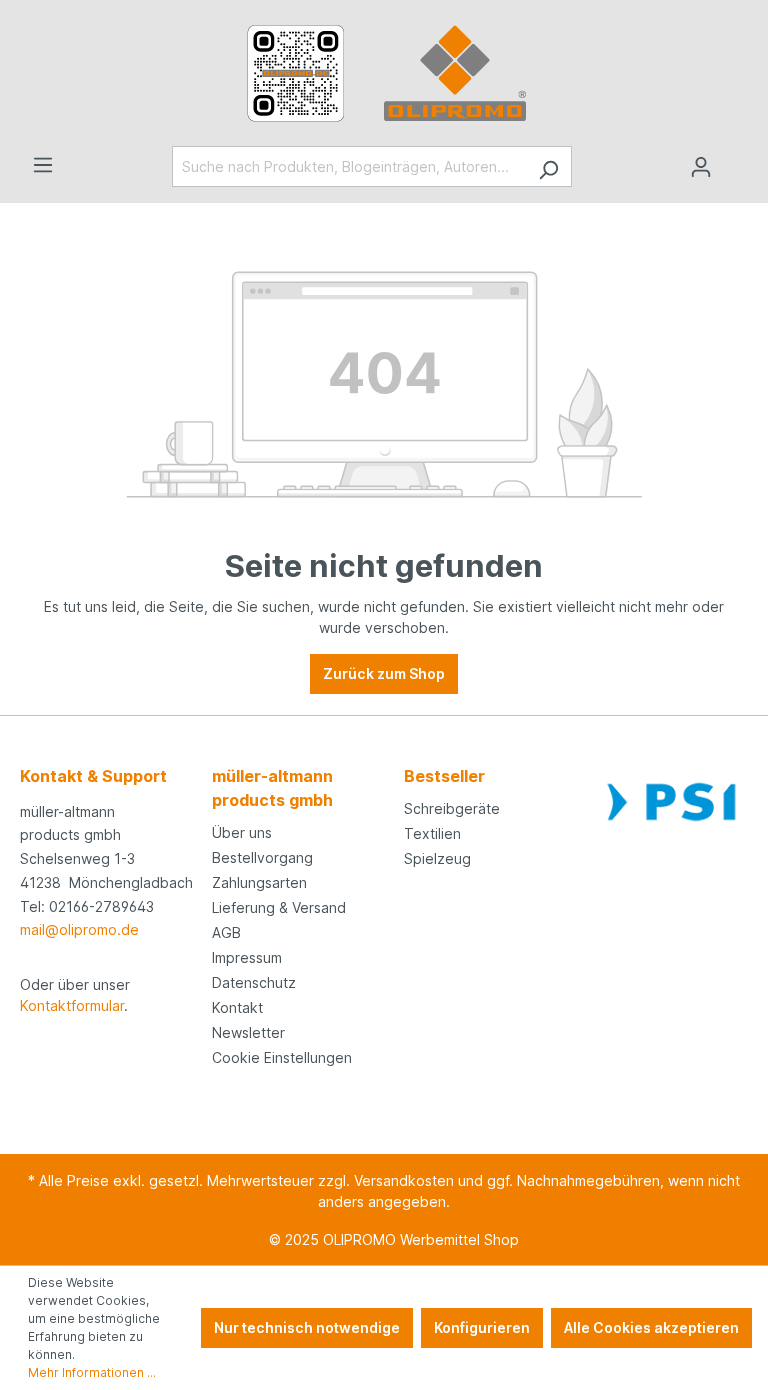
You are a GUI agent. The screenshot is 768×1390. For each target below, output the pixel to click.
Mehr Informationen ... (92, 1372)
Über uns (242, 832)
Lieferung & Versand (279, 907)
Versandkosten (404, 1180)
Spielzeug (437, 858)
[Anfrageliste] (736, 160)
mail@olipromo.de (79, 929)
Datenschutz (254, 982)
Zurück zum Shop (384, 673)
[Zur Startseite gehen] (384, 73)
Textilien (432, 833)
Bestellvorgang (262, 857)
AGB (226, 932)
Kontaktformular (72, 1005)
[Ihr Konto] (701, 167)
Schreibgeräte (452, 808)
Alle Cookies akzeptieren (651, 1327)
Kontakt (237, 1007)
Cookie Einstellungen (282, 1057)
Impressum (247, 957)
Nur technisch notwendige (307, 1327)
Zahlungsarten (259, 882)
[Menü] (43, 165)
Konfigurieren (482, 1327)
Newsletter (248, 1032)
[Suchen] (548, 166)
